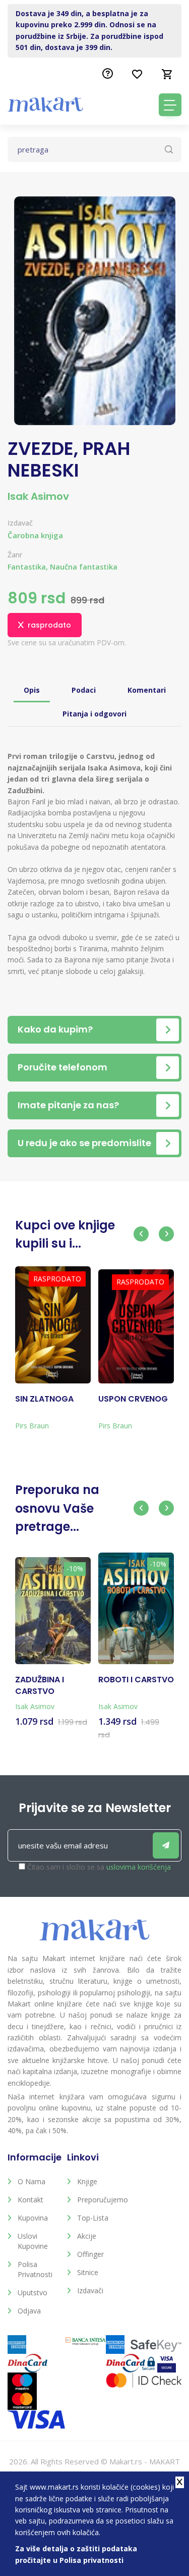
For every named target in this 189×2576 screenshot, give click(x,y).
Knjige (87, 2181)
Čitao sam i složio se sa (99, 1867)
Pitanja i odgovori (94, 714)
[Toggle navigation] (170, 105)
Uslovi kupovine (33, 2241)
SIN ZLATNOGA (44, 1399)
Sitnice (88, 2272)
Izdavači (90, 2290)
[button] (141, 1234)
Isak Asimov (38, 496)
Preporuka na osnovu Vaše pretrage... (57, 1508)
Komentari (147, 690)
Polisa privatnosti (35, 2269)
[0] (167, 74)
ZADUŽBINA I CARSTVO (40, 1685)
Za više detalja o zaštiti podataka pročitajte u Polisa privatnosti (76, 2554)
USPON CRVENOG (133, 1399)
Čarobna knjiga (35, 535)
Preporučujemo (99, 2200)
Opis (32, 690)
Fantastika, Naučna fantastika (62, 567)
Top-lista (93, 2218)
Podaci (84, 690)
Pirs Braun (32, 1426)
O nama (31, 2181)
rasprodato (49, 625)
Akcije (87, 2236)
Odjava (29, 2311)
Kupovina (33, 2218)
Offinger (90, 2254)
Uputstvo (33, 2292)
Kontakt (30, 2200)
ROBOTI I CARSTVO (136, 1680)
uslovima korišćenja (139, 1867)
